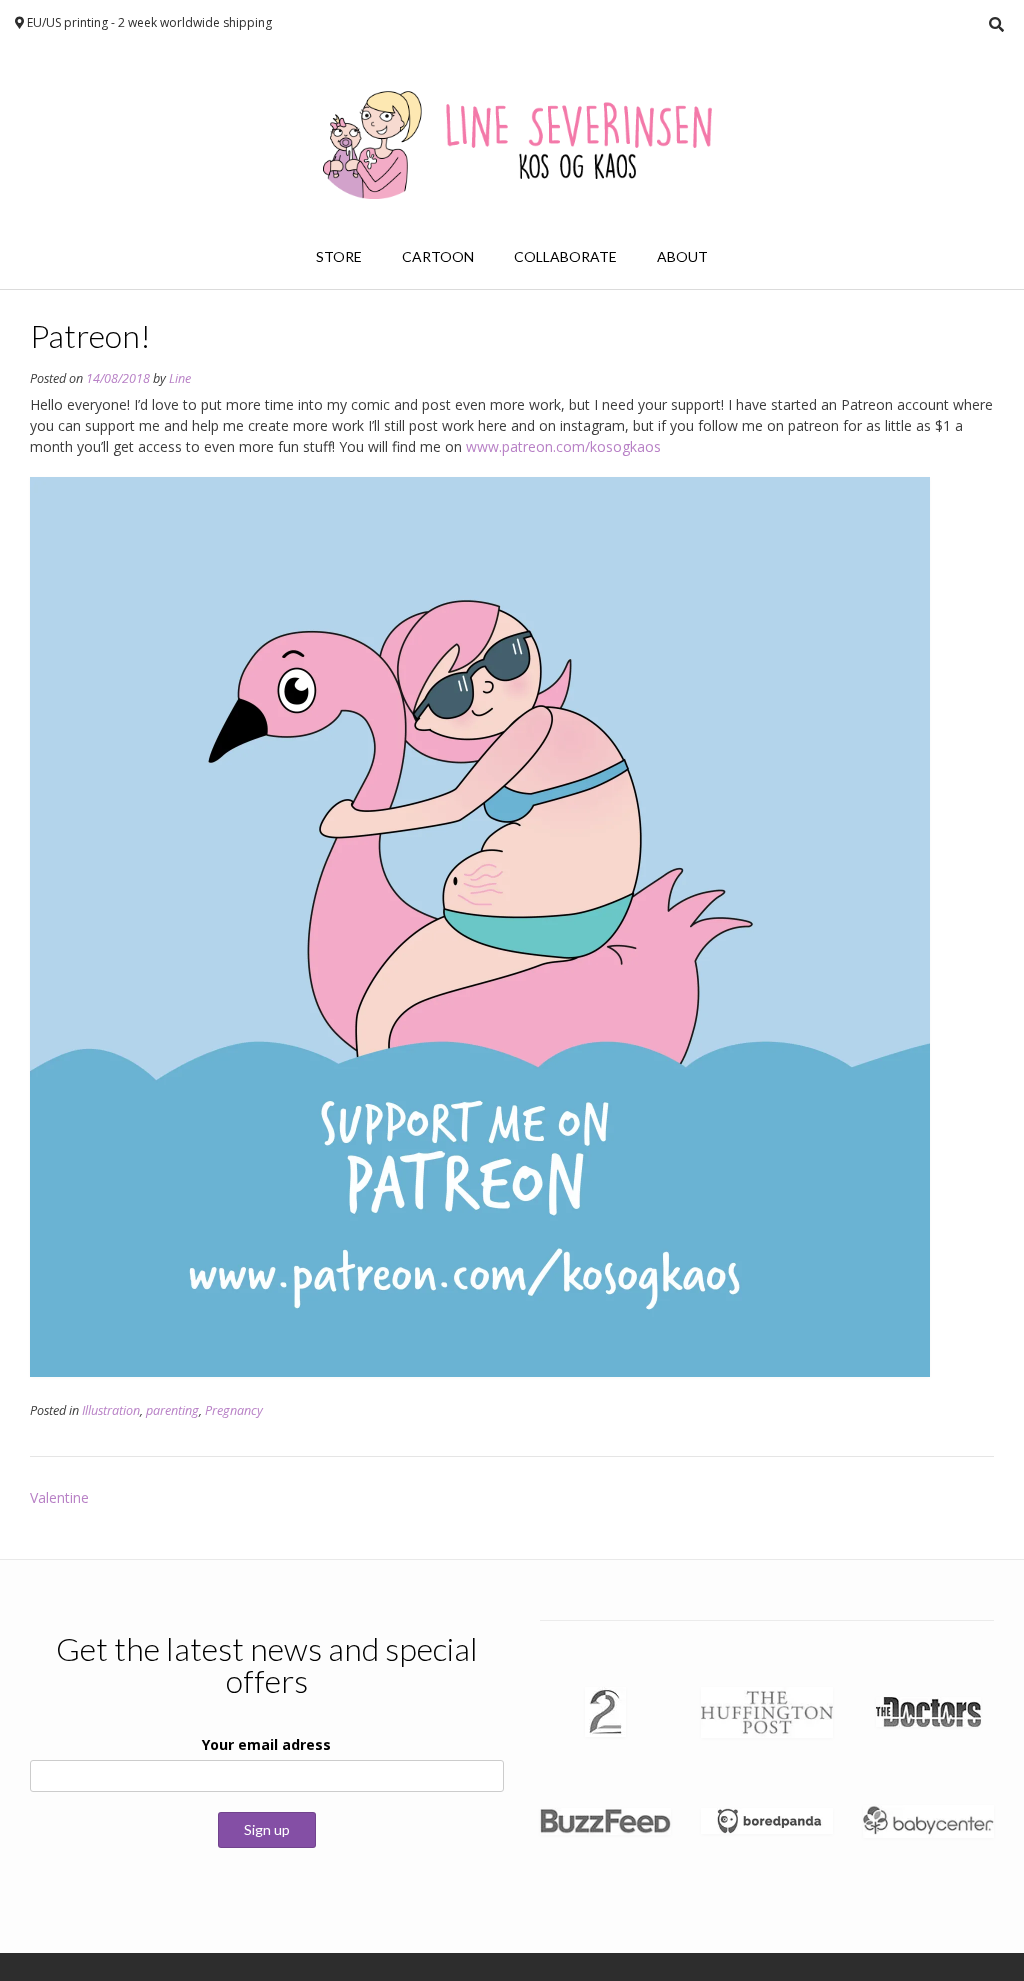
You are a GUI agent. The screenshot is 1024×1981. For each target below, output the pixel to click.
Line (180, 378)
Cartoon (438, 256)
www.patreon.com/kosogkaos (563, 446)
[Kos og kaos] (512, 137)
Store (339, 256)
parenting (172, 1410)
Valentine (59, 1497)
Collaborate (565, 256)
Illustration (111, 1410)
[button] (480, 927)
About (682, 256)
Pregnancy (234, 1410)
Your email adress (266, 1744)
